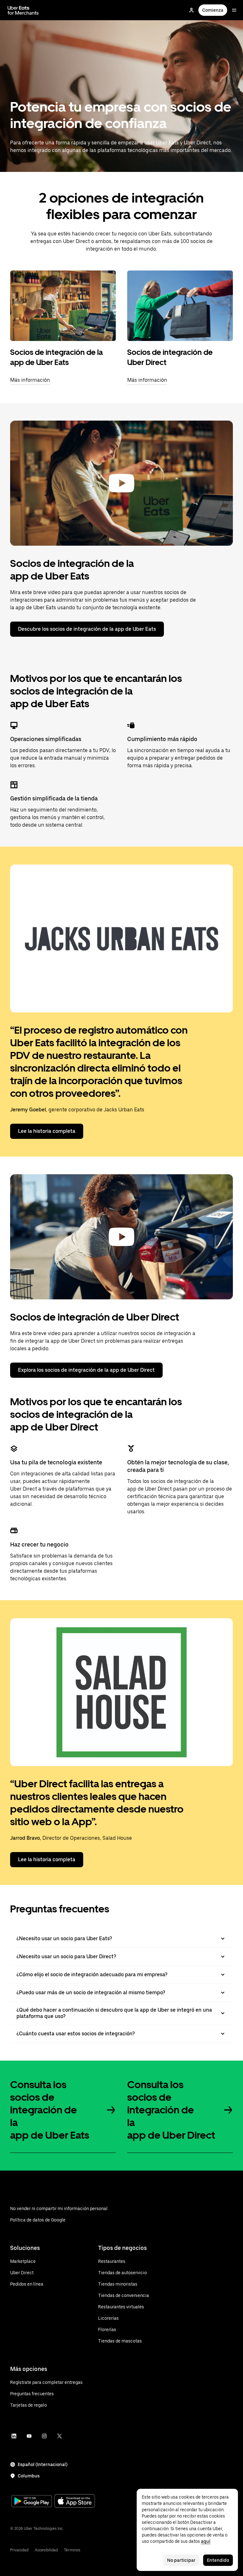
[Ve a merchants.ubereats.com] (23, 10)
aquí (206, 2541)
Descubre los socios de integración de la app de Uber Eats (87, 629)
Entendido (218, 2560)
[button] (121, 483)
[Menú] (234, 10)
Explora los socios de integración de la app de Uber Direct (86, 1370)
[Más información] (63, 306)
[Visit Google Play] (32, 2502)
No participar (181, 2560)
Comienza (213, 10)
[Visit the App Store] (75, 2502)
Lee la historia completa (47, 1131)
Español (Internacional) (43, 2464)
